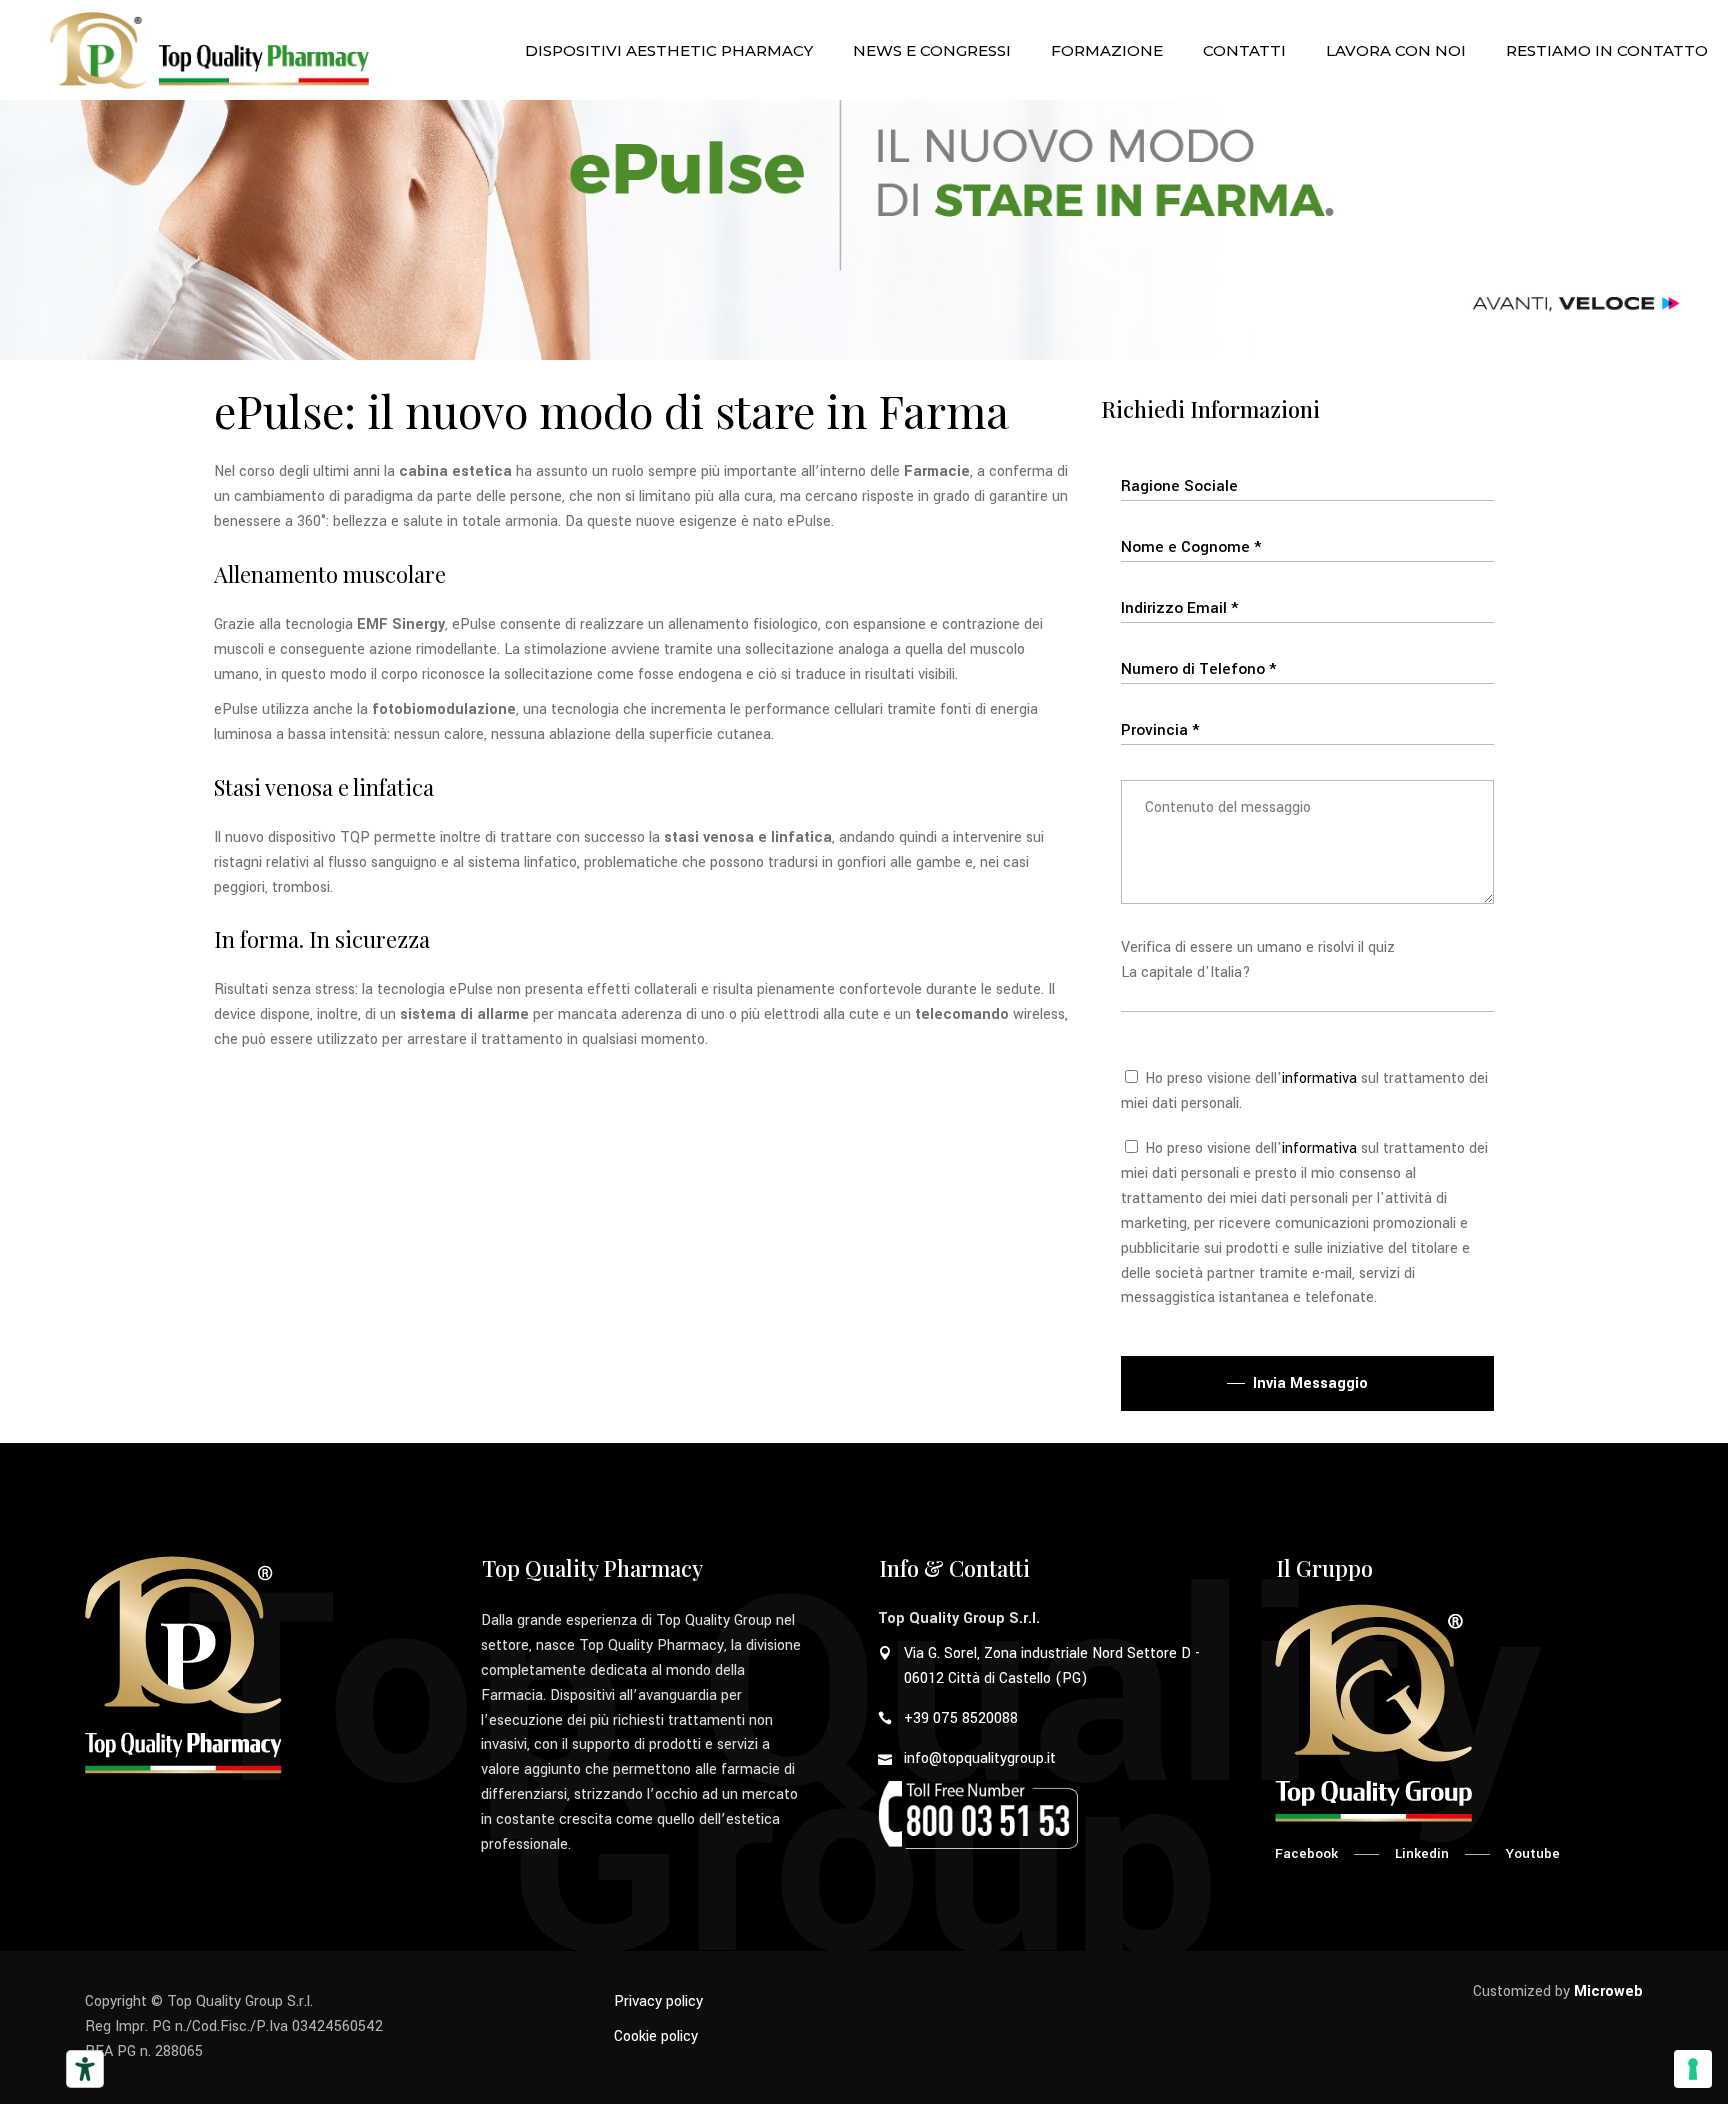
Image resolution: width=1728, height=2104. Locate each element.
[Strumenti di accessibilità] (85, 2069)
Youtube (1533, 1853)
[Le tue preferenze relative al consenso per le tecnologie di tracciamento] (1693, 2069)
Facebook (1306, 1853)
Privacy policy (658, 2001)
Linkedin (1422, 1853)
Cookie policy (656, 2036)
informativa (1319, 1078)
